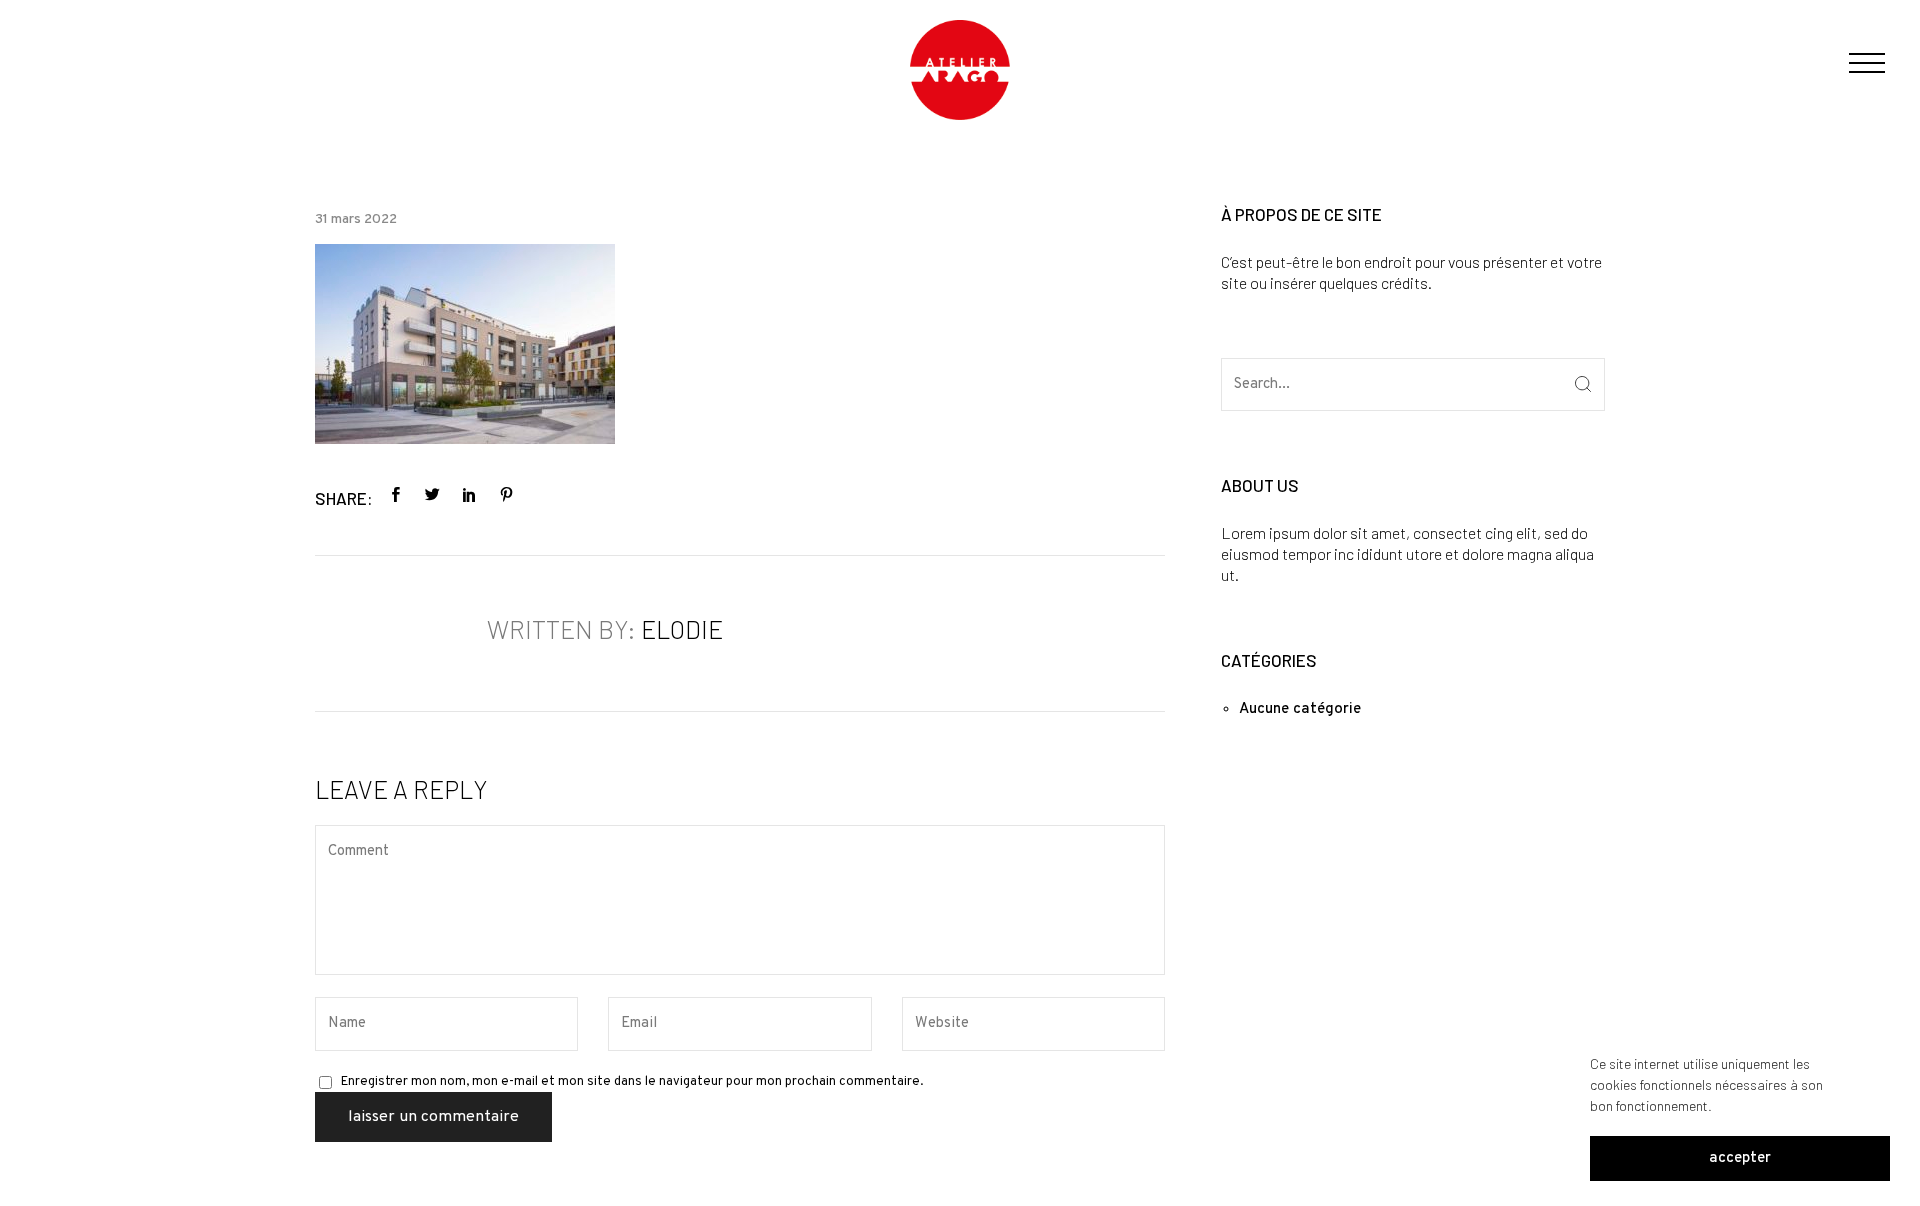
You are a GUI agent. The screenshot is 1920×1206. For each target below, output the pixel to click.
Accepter (1740, 1158)
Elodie (682, 629)
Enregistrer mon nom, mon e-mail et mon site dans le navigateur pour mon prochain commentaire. (632, 1082)
